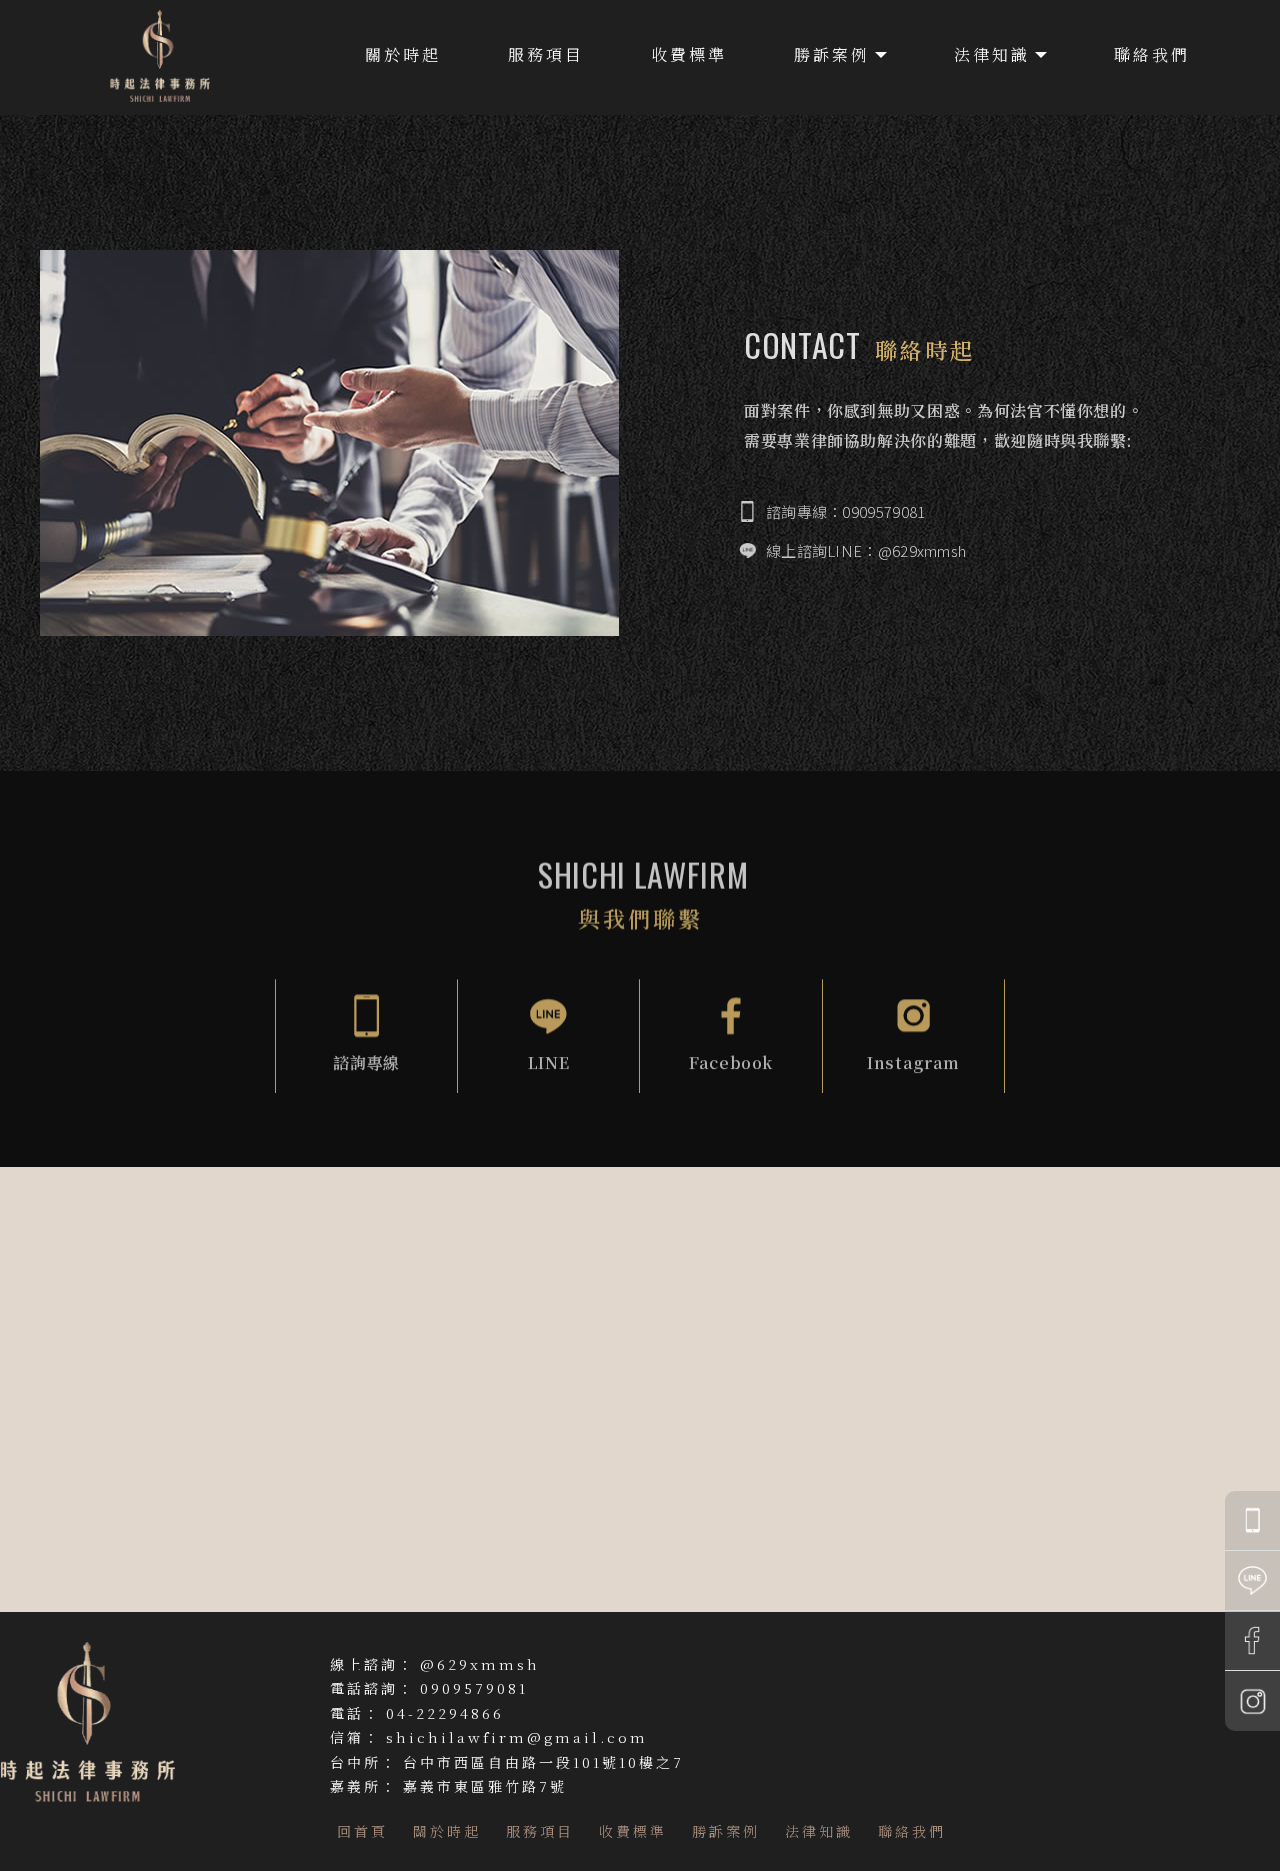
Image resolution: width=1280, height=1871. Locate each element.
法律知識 (992, 54)
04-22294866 (445, 1713)
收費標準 (689, 54)
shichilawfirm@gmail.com (517, 1737)
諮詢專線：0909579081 (846, 511)
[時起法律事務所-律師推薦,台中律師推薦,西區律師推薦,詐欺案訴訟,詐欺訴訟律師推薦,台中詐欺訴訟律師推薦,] (160, 59)
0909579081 (474, 1688)
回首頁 (362, 1831)
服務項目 (546, 54)
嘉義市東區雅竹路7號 (485, 1786)
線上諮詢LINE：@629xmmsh (866, 550)
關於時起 (403, 54)
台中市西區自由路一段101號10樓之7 (543, 1762)
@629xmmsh (480, 1664)
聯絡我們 (1152, 54)
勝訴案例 (832, 54)
